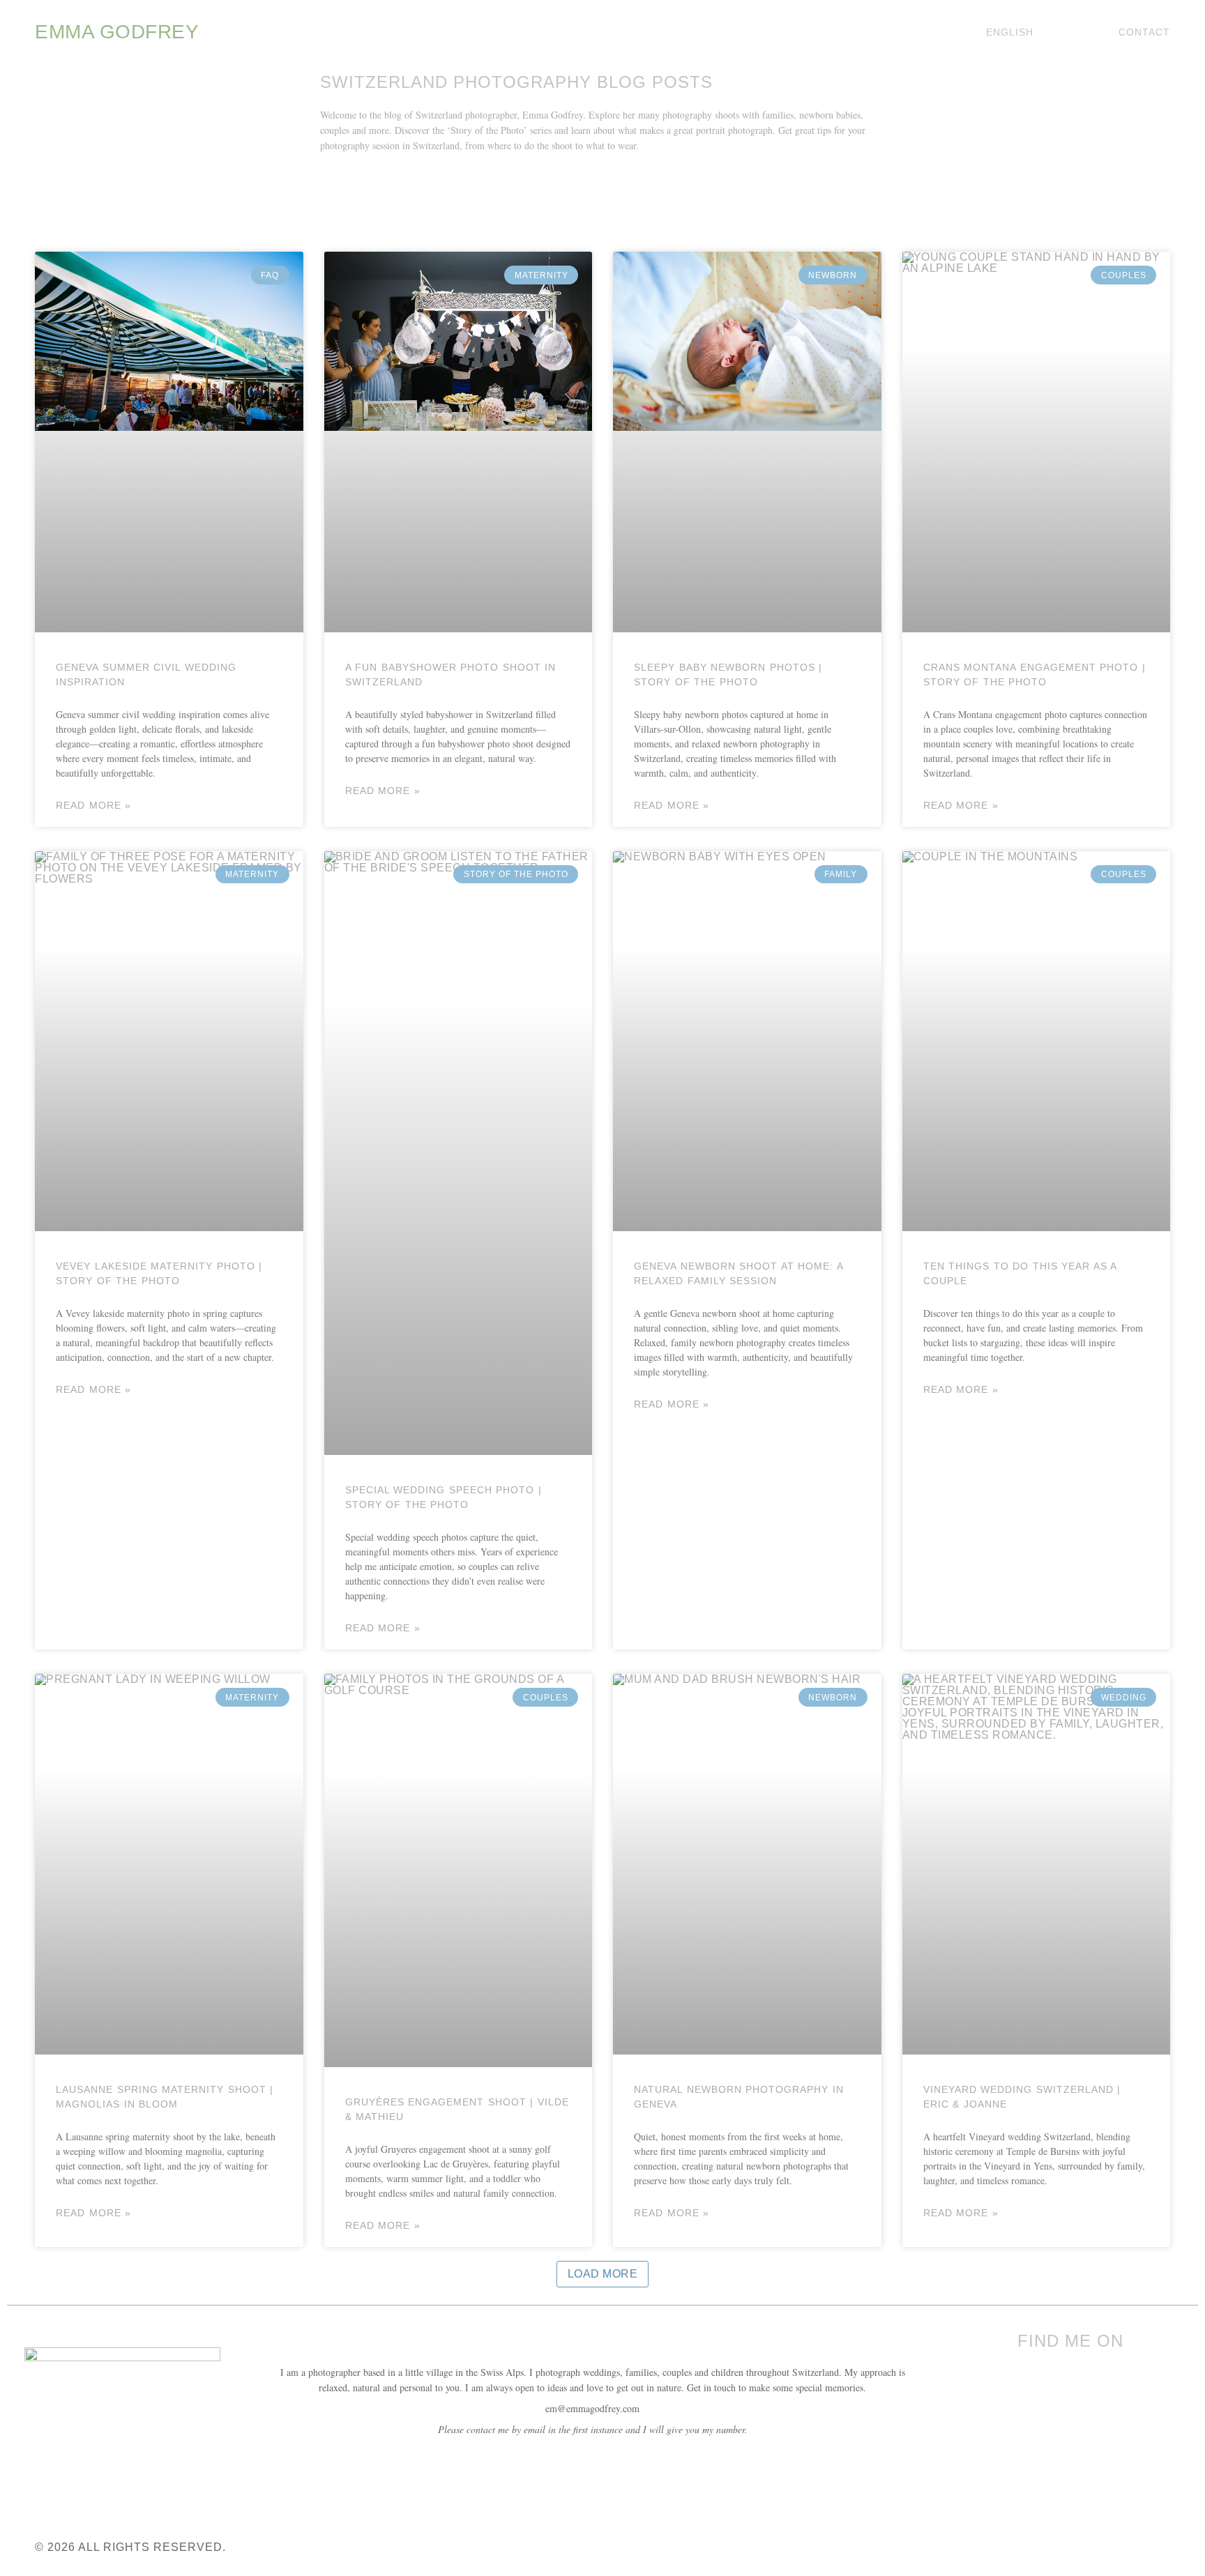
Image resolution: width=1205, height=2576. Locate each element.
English (1010, 32)
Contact (1144, 32)
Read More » (93, 805)
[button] (603, 2274)
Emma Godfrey (117, 32)
